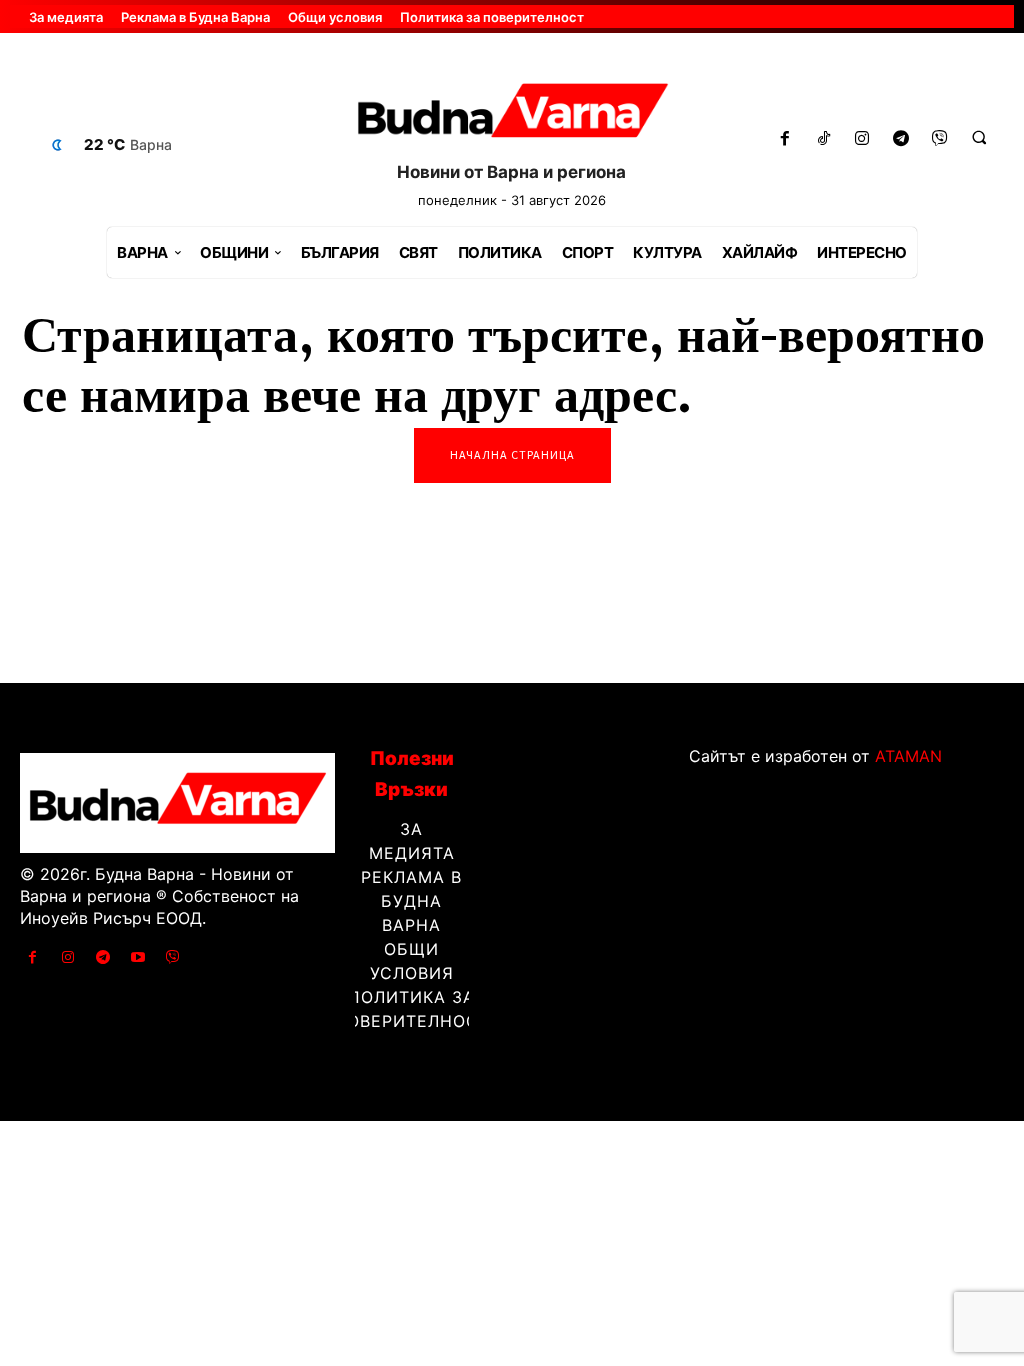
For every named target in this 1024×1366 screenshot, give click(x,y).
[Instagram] (862, 139)
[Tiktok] (823, 139)
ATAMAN (908, 756)
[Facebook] (784, 139)
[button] (979, 137)
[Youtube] (138, 957)
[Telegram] (901, 139)
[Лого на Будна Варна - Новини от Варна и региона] (512, 115)
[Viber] (940, 139)
